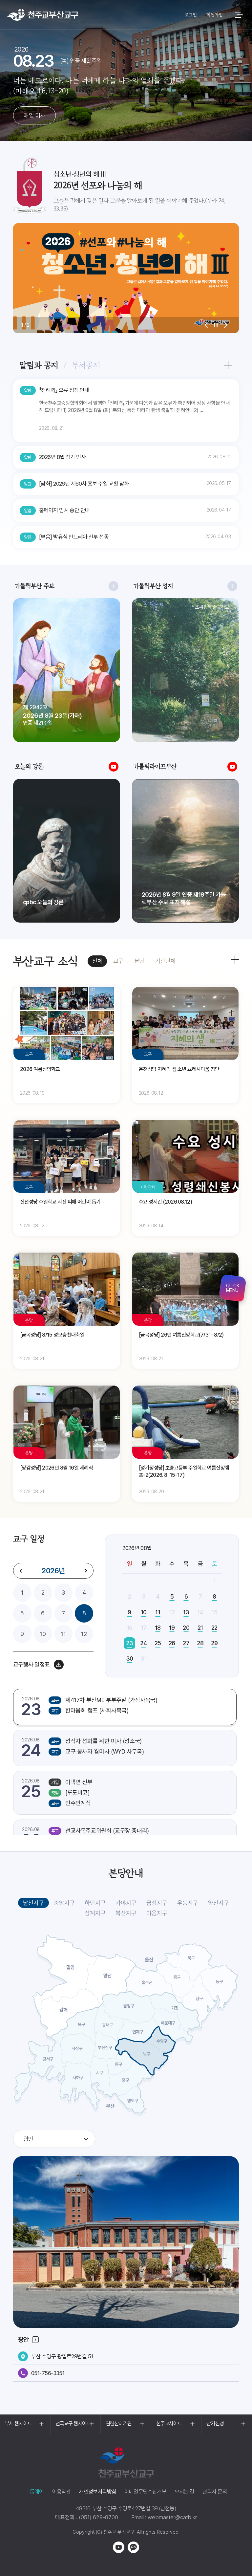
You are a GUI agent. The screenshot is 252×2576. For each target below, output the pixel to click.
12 (84, 1634)
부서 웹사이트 (18, 2423)
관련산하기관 (119, 2423)
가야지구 (126, 1903)
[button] (206, 325)
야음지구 (157, 1913)
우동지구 (188, 1903)
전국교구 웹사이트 (73, 2423)
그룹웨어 (35, 2492)
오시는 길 (184, 2492)
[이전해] (21, 1571)
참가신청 (215, 2423)
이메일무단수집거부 (145, 2492)
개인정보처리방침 (97, 2492)
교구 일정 (29, 1539)
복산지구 (126, 1913)
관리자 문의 (215, 2492)
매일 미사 (34, 115)
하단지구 (95, 1903)
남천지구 (33, 1903)
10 (43, 1634)
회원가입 (214, 15)
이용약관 (62, 2492)
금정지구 (157, 1903)
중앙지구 (64, 1903)
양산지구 (219, 1903)
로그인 (191, 15)
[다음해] (86, 1571)
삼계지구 (95, 1913)
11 (63, 1634)
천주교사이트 (169, 2423)
